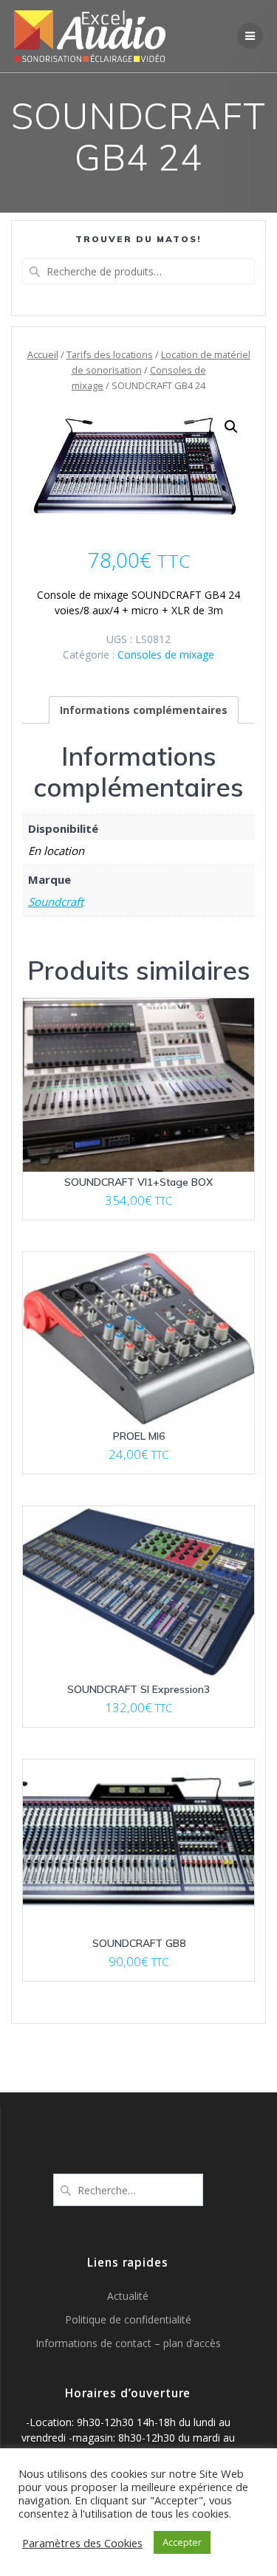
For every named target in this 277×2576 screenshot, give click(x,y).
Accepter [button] (182, 2542)
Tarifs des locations (110, 354)
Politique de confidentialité (128, 2319)
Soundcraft (56, 901)
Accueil (43, 354)
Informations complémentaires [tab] (144, 710)
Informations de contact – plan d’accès (128, 2343)
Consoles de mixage (166, 655)
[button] (231, 427)
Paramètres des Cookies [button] (82, 2543)
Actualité (128, 2296)
